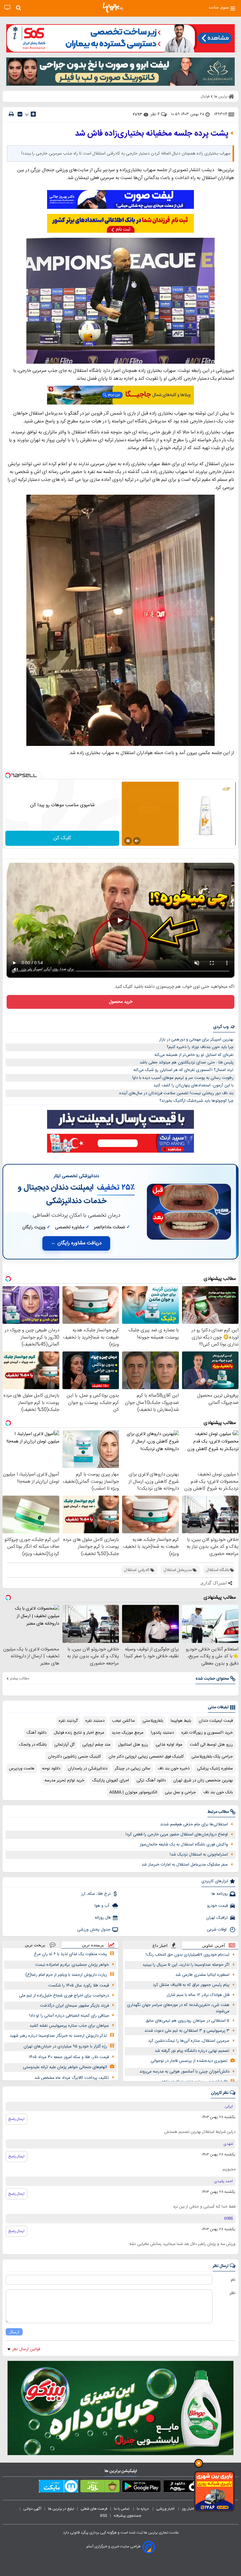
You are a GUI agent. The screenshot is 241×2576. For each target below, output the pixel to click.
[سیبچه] (183, 2487)
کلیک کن (62, 838)
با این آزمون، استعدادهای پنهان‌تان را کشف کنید (193, 1085)
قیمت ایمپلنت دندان (216, 1721)
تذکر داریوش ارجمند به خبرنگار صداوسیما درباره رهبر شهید (58, 2036)
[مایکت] (59, 2487)
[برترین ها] (113, 8)
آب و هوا (102, 1906)
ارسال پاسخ (16, 2119)
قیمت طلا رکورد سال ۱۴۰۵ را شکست (79, 1986)
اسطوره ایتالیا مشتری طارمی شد (202, 1975)
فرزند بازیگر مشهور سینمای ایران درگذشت (74, 2006)
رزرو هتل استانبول (133, 1745)
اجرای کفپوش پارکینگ (110, 1780)
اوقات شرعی (217, 1930)
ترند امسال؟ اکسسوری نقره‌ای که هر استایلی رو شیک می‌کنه (183, 1070)
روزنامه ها (220, 1894)
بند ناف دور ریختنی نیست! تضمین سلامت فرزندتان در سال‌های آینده (176, 1093)
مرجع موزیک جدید (128, 1733)
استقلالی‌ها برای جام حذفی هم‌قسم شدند (194, 1824)
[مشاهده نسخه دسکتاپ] (7, 8)
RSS (104, 2516)
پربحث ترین (35, 1945)
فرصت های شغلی (94, 2509)
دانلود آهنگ (36, 1733)
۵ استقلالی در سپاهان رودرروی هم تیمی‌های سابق (187, 2021)
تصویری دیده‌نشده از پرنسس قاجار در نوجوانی (189, 2061)
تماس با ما (122, 2509)
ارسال (14, 2332)
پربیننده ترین (93, 1945)
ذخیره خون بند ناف (174, 1769)
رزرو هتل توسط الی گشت (211, 1745)
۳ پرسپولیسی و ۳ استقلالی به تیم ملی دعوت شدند (187, 2031)
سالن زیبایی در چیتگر (133, 1769)
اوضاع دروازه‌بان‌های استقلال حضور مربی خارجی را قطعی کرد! (177, 1834)
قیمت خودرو (217, 1906)
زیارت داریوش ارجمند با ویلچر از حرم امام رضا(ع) (66, 1975)
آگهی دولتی (32, 2509)
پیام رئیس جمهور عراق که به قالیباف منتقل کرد (191, 1985)
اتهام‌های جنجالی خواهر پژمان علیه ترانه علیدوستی (65, 2067)
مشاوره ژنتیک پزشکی (215, 1769)
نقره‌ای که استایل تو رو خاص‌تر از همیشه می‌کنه (194, 1055)
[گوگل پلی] (141, 2487)
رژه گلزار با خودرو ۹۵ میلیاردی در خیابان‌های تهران (65, 2046)
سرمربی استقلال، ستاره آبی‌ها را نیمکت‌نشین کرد (189, 2041)
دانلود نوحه (51, 1769)
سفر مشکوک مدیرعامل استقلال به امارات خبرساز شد (185, 1865)
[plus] (33, 114)
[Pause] (128, 841)
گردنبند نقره (68, 1721)
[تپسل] (8, 775)
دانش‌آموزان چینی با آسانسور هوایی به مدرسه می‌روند (184, 2072)
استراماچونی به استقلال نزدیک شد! (199, 1855)
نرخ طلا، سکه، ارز (96, 1894)
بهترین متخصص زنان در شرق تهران (203, 1780)
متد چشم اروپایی (96, 1745)
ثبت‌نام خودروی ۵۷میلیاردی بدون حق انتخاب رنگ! (187, 1955)
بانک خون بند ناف (218, 1792)
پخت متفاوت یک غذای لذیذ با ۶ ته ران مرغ (70, 1954)
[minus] (20, 114)
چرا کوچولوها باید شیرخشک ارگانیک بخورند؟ (196, 1101)
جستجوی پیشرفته (127, 2516)
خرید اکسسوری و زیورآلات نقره (207, 1733)
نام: (233, 2280)
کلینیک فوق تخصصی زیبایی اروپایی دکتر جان (146, 1757)
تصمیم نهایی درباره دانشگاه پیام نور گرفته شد (192, 2051)
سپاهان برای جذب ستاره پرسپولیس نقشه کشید (69, 2026)
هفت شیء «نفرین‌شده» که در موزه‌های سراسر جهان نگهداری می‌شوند (178, 2008)
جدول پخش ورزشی (94, 1930)
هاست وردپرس (22, 1769)
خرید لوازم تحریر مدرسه (64, 1780)
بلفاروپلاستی (153, 1721)
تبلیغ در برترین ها (61, 2509)
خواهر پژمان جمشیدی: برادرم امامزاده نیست (72, 1965)
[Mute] (137, 841)
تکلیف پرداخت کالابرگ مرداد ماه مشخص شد (72, 2078)
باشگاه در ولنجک (33, 1745)
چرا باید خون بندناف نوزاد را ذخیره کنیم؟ (200, 1047)
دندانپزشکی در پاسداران (88, 1769)
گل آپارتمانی (64, 1745)
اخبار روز (189, 2509)
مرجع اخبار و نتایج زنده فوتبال (79, 1733)
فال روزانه (103, 1918)
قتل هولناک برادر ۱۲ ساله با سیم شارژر (198, 1995)
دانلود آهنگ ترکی (151, 1780)
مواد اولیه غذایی (169, 1745)
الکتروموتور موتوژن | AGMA (133, 1792)
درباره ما (143, 2509)
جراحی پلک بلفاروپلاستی (212, 1757)
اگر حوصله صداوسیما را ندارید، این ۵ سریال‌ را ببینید (186, 1965)
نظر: (232, 2293)
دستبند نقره (95, 1721)
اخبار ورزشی (166, 2509)
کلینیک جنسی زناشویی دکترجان (75, 1757)
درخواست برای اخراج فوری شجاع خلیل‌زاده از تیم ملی (64, 1996)
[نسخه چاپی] (11, 114)
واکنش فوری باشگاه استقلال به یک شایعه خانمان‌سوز (184, 1845)
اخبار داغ (160, 1946)
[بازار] (100, 2487)
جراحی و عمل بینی (180, 1792)
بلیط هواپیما (181, 1721)
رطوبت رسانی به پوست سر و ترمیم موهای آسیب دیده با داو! (183, 1078)
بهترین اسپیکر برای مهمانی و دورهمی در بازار (196, 1040)
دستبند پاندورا (162, 1733)
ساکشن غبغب (123, 1721)
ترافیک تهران (217, 1918)
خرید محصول (121, 1002)
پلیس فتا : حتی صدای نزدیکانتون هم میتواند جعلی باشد (187, 1062)
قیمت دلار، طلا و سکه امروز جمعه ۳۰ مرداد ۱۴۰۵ (69, 2057)
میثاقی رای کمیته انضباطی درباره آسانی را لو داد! (69, 2016)
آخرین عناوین (214, 1946)
